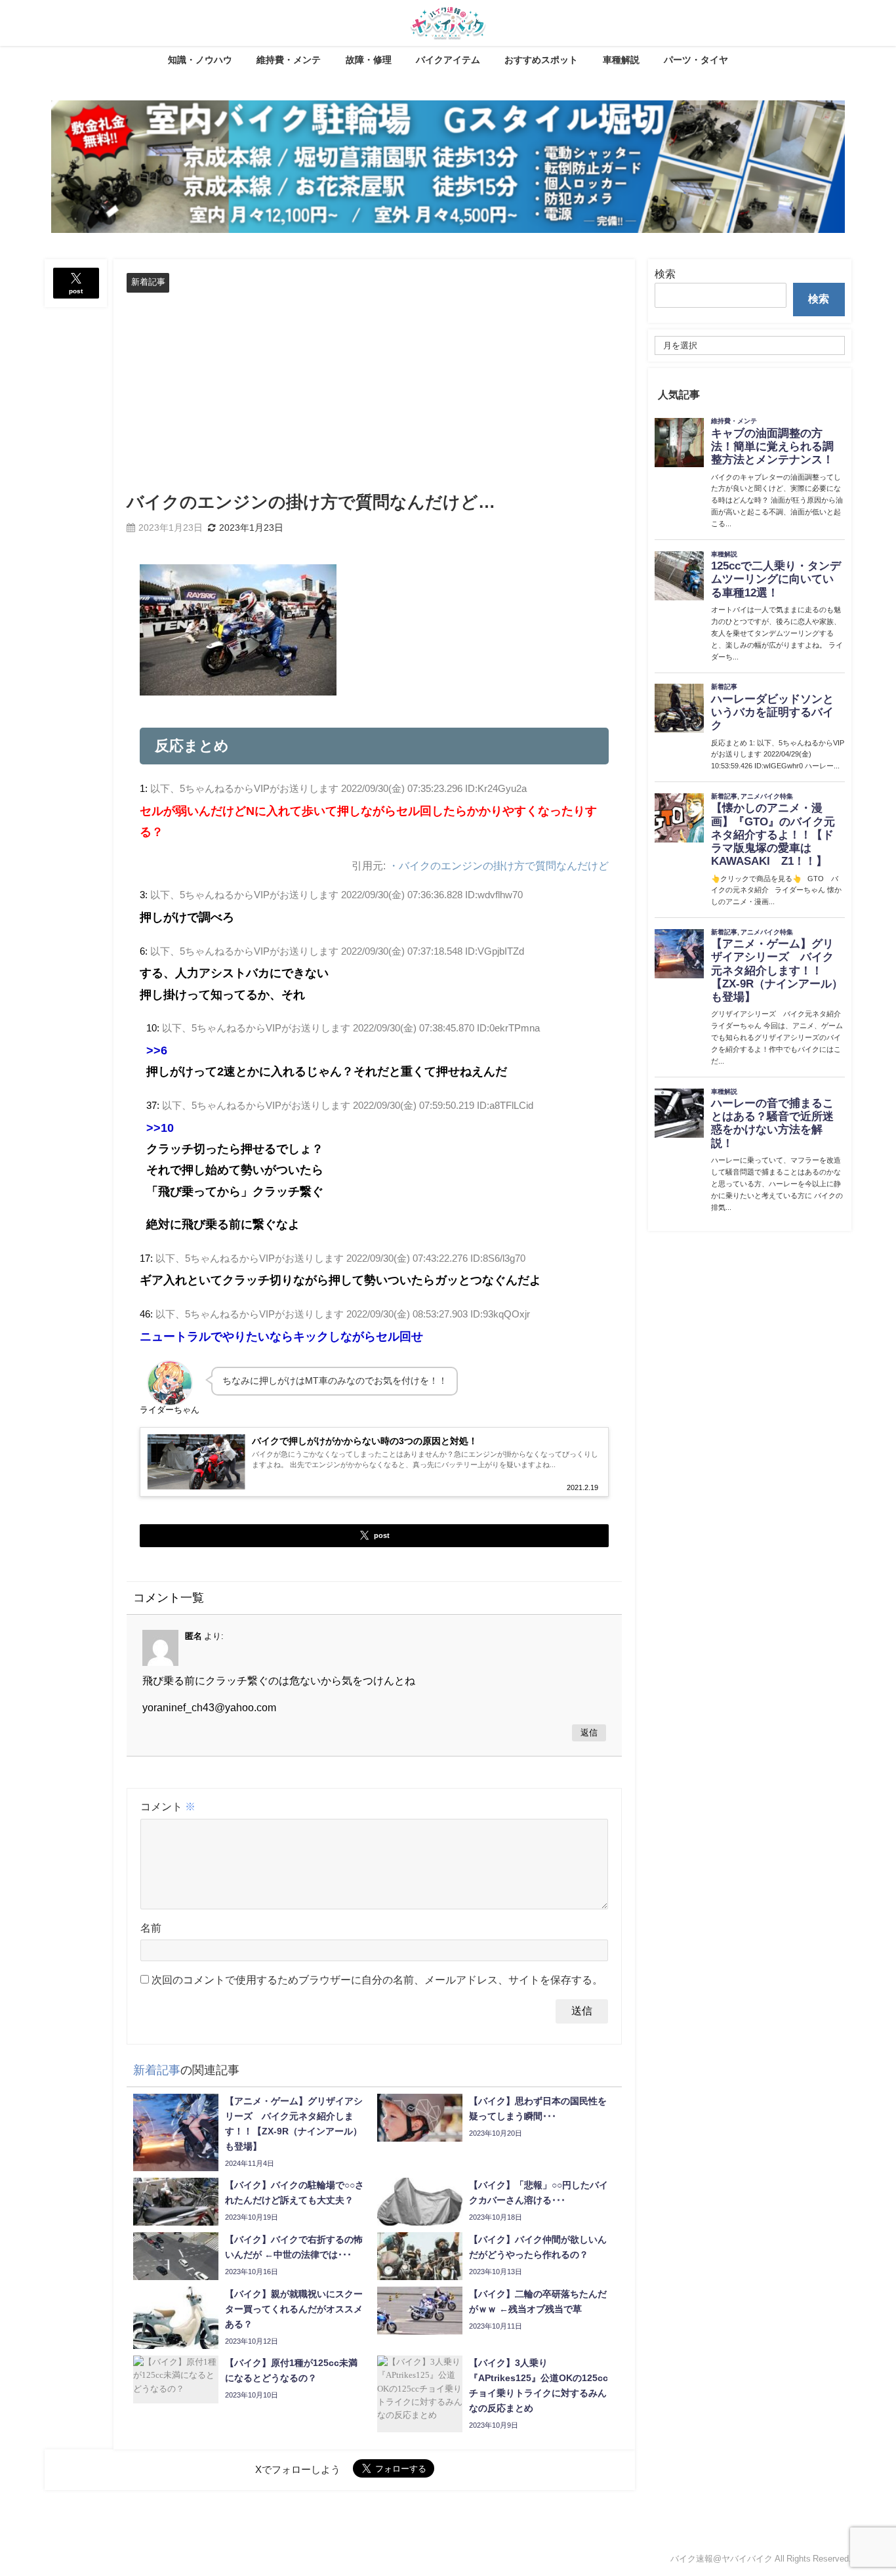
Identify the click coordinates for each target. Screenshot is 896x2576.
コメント (168, 1806)
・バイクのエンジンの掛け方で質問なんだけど (499, 865)
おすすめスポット (541, 60)
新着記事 (148, 282)
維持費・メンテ (289, 60)
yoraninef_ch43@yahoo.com (209, 1707)
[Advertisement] (374, 391)
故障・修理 (369, 60)
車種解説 (621, 60)
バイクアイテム (448, 60)
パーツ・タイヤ (696, 60)
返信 (589, 1733)
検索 (665, 274)
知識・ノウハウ (200, 60)
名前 (151, 1928)
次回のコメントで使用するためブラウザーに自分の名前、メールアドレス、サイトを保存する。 (377, 1980)
